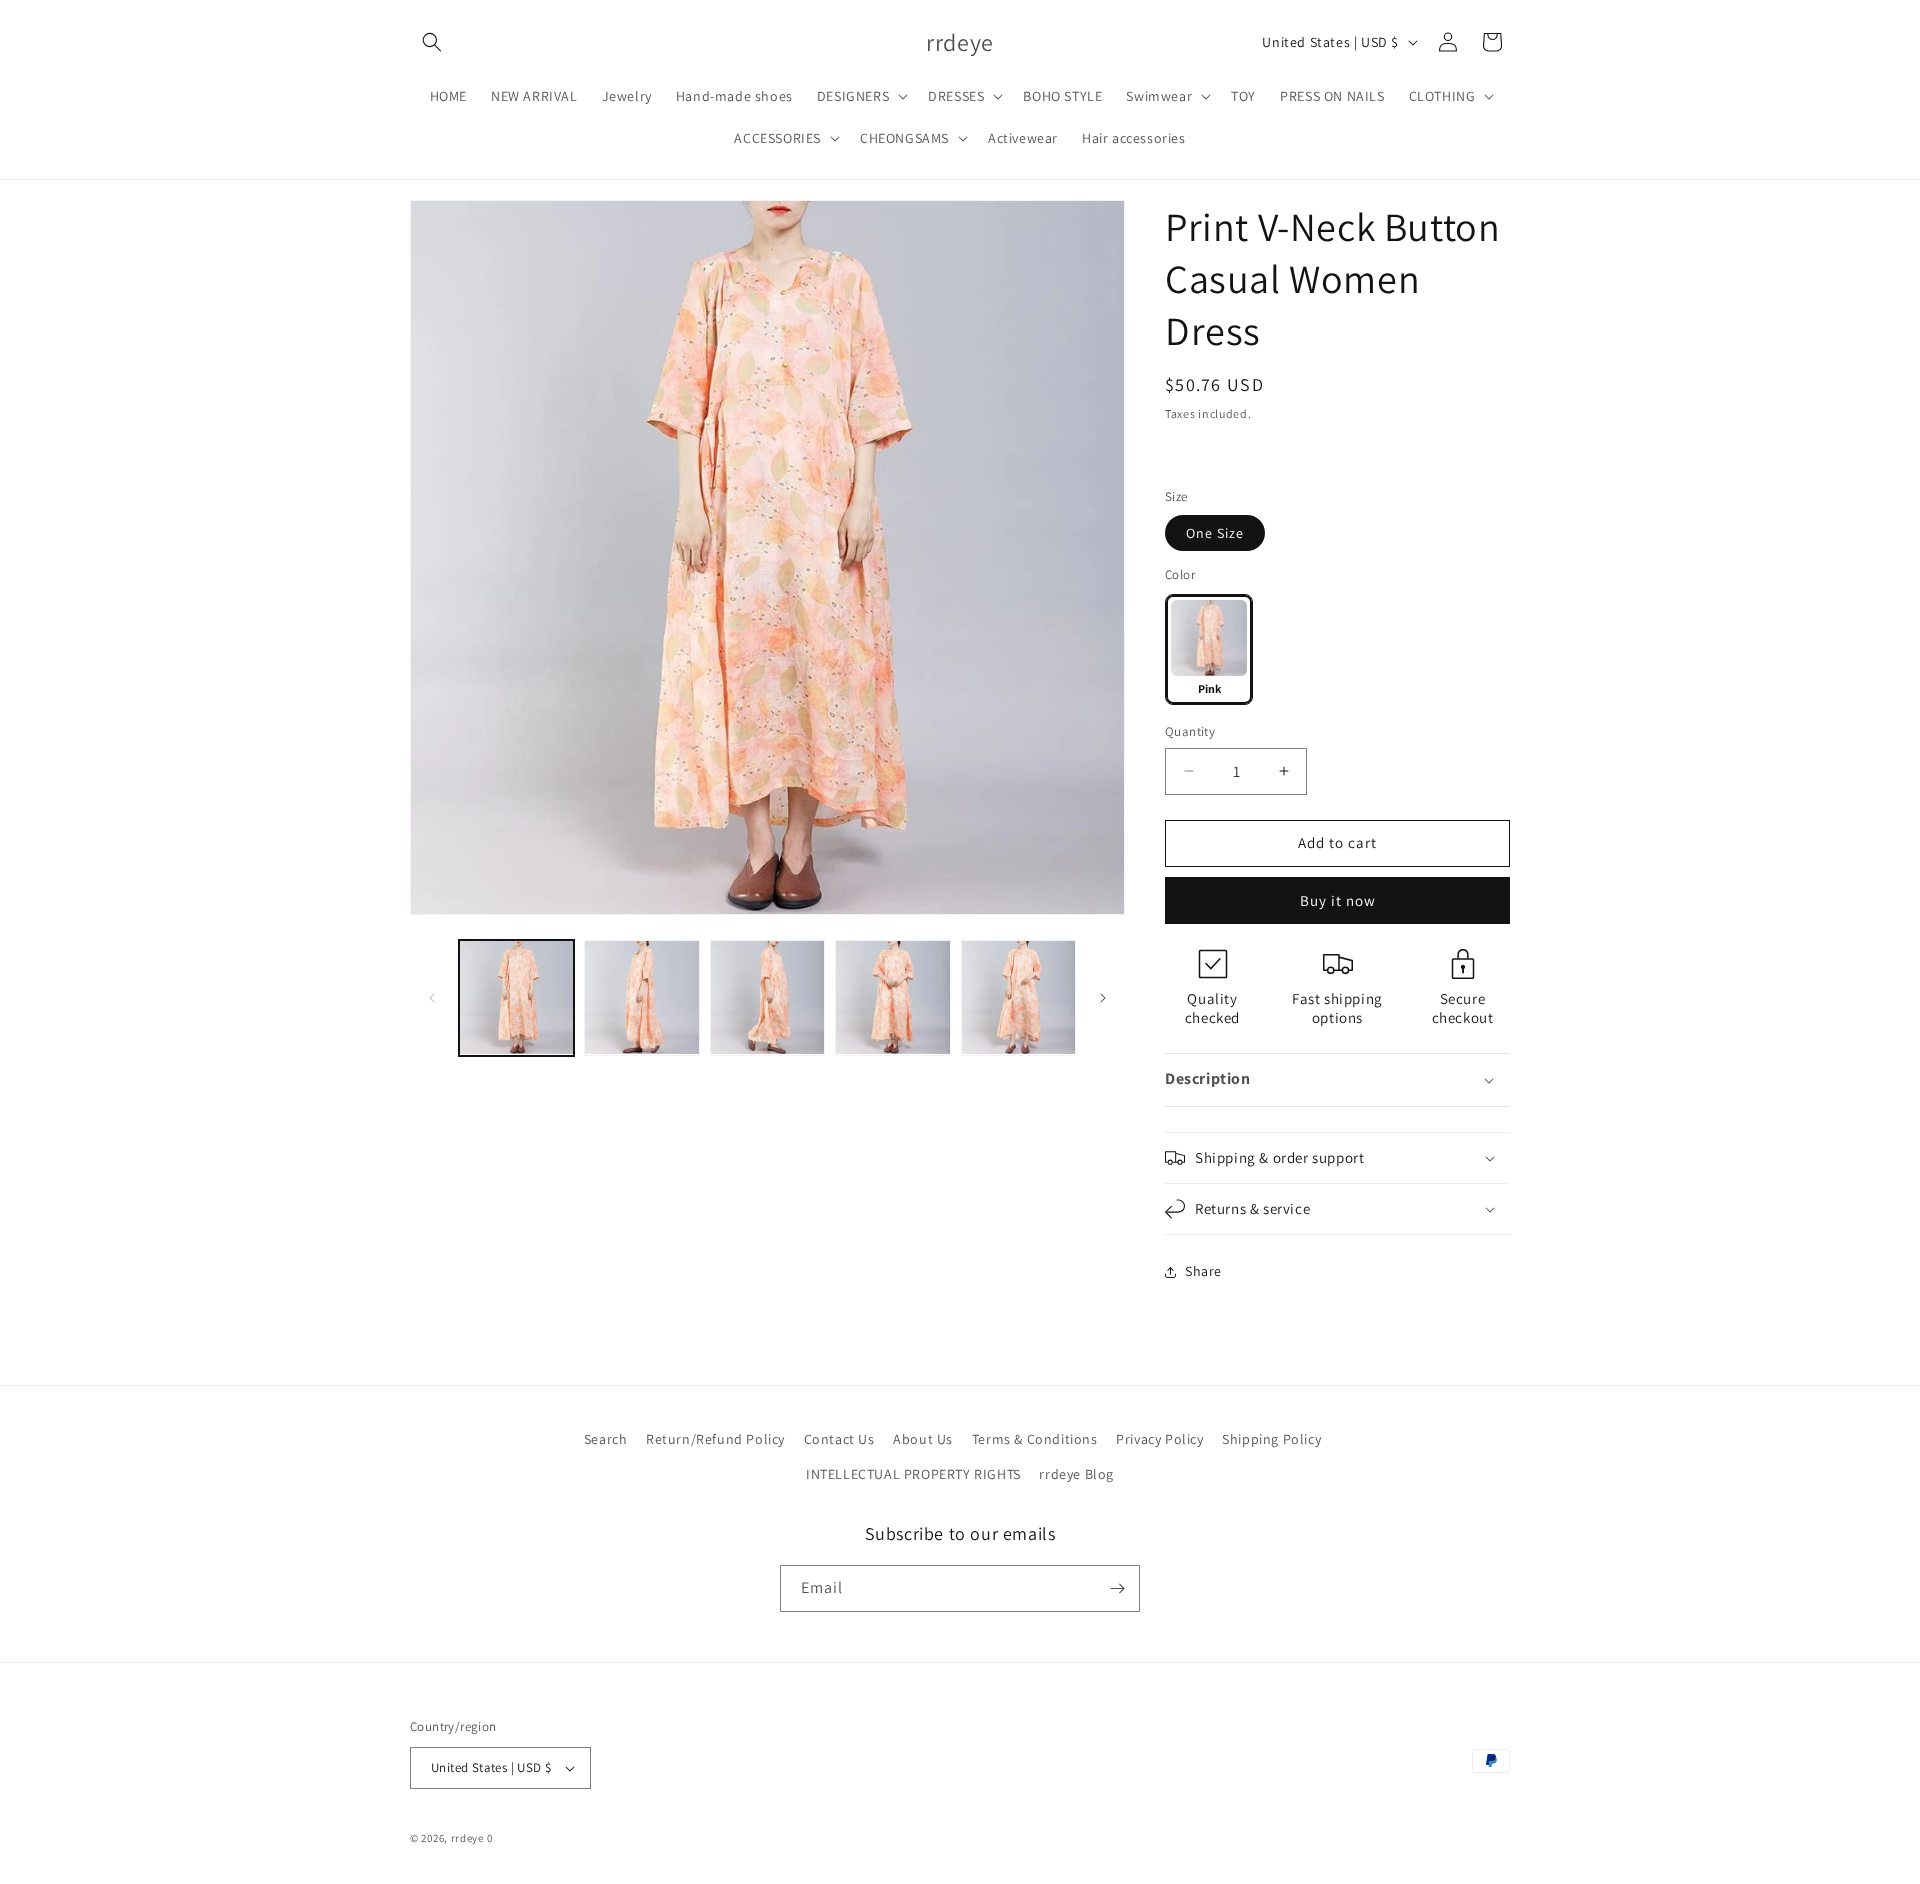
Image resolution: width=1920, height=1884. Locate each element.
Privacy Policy (1159, 1439)
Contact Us (839, 1439)
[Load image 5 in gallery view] (1018, 997)
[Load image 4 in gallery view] (892, 997)
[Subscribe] (1117, 1588)
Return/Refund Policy (715, 1439)
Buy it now (1338, 900)
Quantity (1190, 731)
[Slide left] (432, 998)
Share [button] (1203, 1271)
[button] (432, 42)
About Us (923, 1439)
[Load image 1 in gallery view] (516, 997)
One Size (1215, 533)
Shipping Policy (1271, 1439)
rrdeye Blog (1076, 1474)
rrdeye (467, 1838)
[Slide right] (1103, 998)
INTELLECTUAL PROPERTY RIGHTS (913, 1474)
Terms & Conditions (1035, 1439)
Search (606, 1439)
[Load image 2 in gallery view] (641, 997)
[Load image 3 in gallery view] (767, 997)
